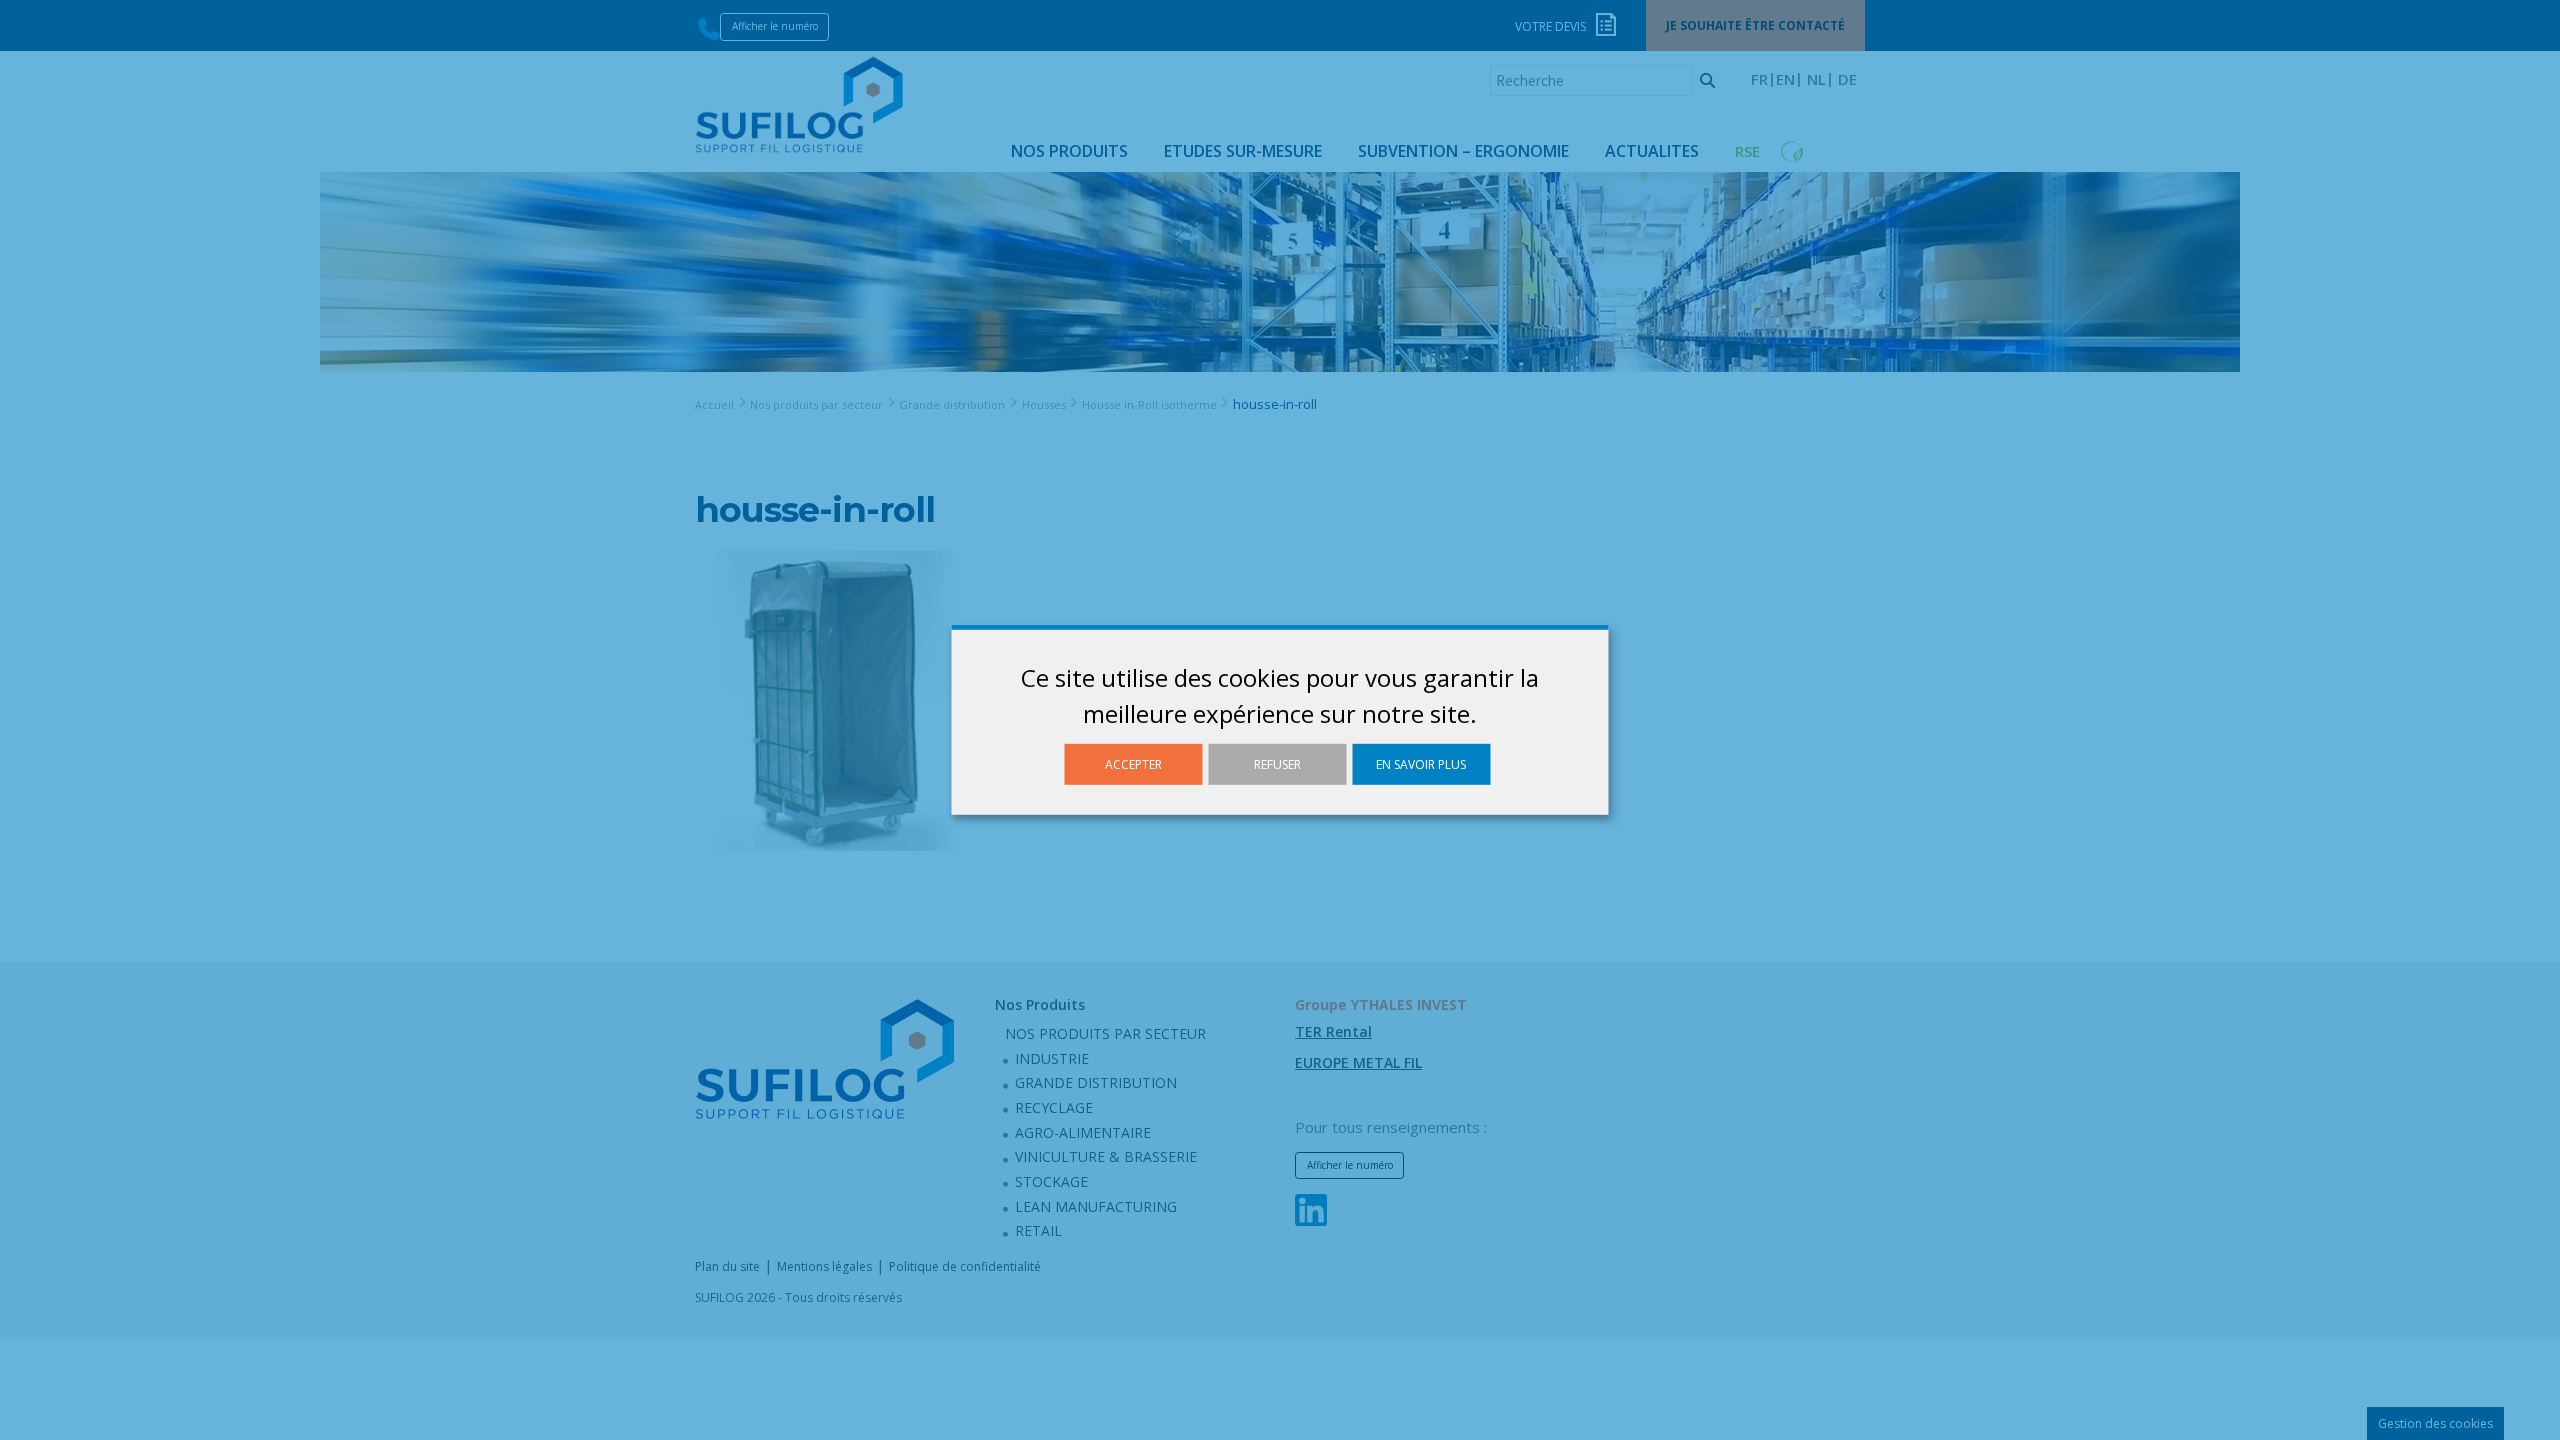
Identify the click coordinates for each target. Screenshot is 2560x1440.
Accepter (1133, 764)
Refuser (1277, 764)
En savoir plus (1421, 764)
